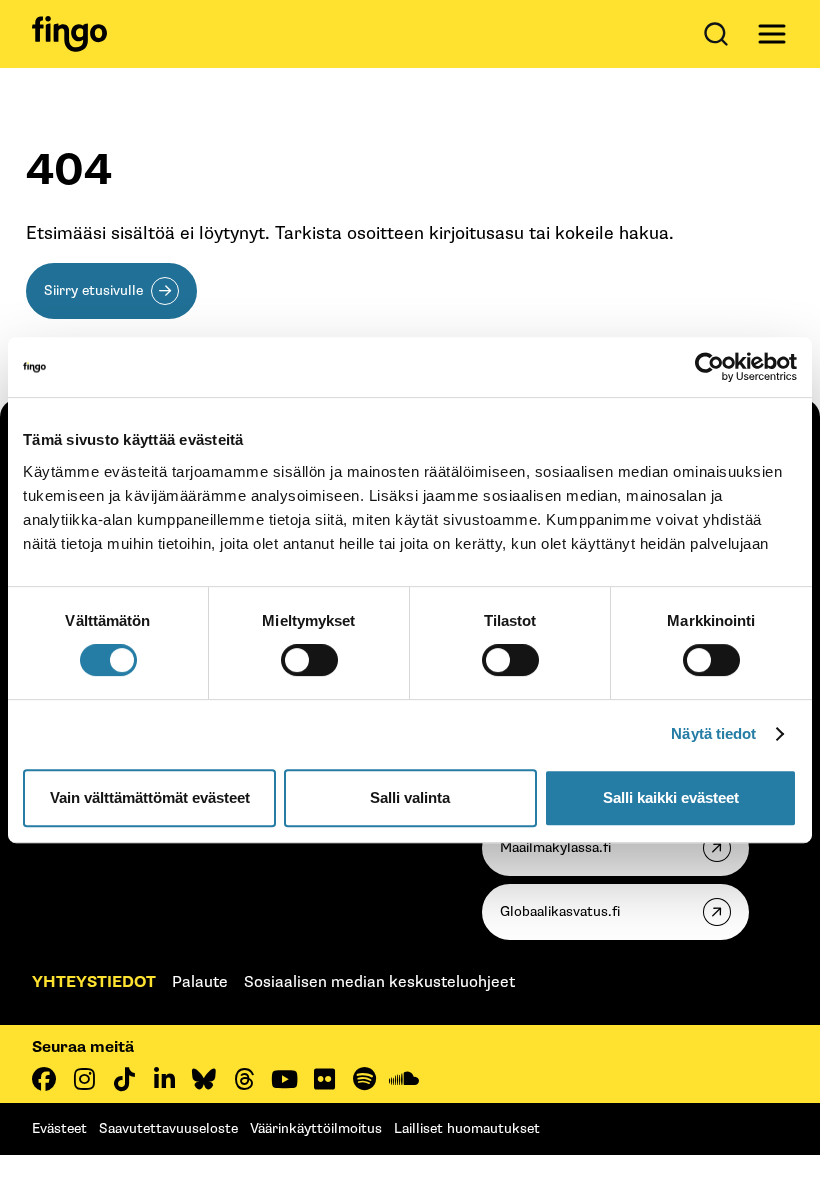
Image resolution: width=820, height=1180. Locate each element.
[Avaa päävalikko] (772, 34)
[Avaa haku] (720, 34)
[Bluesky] (204, 1079)
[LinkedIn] (164, 1079)
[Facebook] (44, 1079)
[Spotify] (364, 1079)
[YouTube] (284, 1079)
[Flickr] (324, 1079)
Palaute (200, 982)
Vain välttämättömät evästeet (150, 797)
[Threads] (244, 1079)
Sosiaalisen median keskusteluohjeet (379, 982)
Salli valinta (410, 797)
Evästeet (59, 1128)
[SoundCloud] (404, 1079)
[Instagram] (84, 1079)
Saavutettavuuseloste (168, 1128)
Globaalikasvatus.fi (560, 911)
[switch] (309, 660)
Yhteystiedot (94, 982)
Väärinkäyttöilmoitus (316, 1128)
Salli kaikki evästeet (671, 797)
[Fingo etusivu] (69, 34)
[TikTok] (124, 1079)
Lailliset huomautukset (467, 1128)
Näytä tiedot (713, 733)
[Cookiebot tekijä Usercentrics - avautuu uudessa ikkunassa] (709, 367)
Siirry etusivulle (93, 290)
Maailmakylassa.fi (555, 847)
